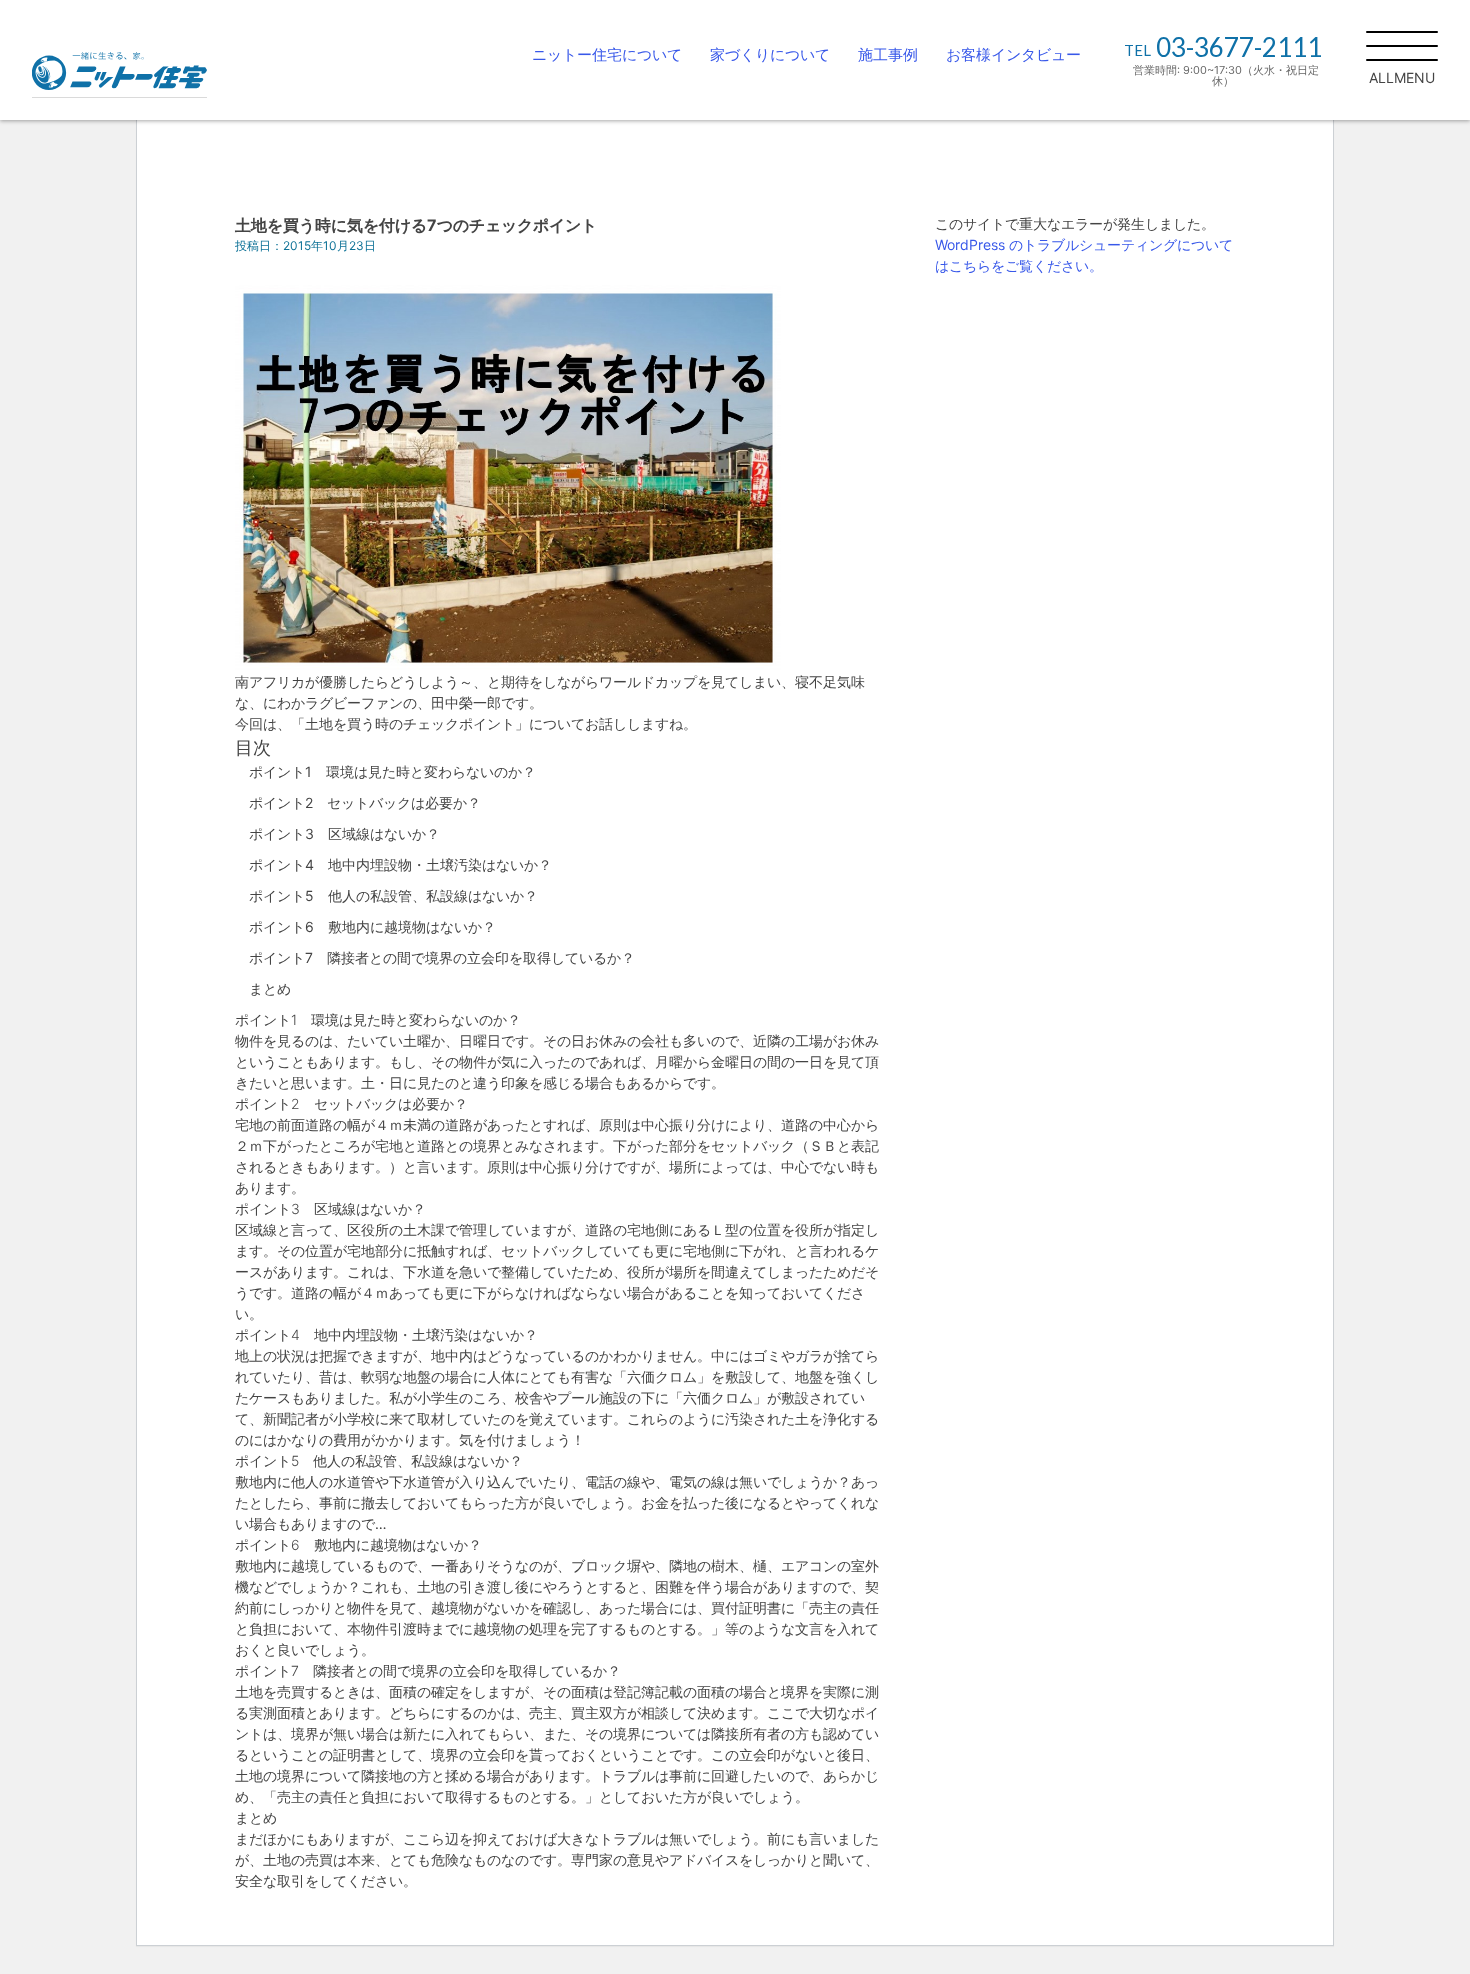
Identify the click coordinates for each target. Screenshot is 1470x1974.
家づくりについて (770, 54)
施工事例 (888, 54)
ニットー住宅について (607, 54)
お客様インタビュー (1013, 54)
